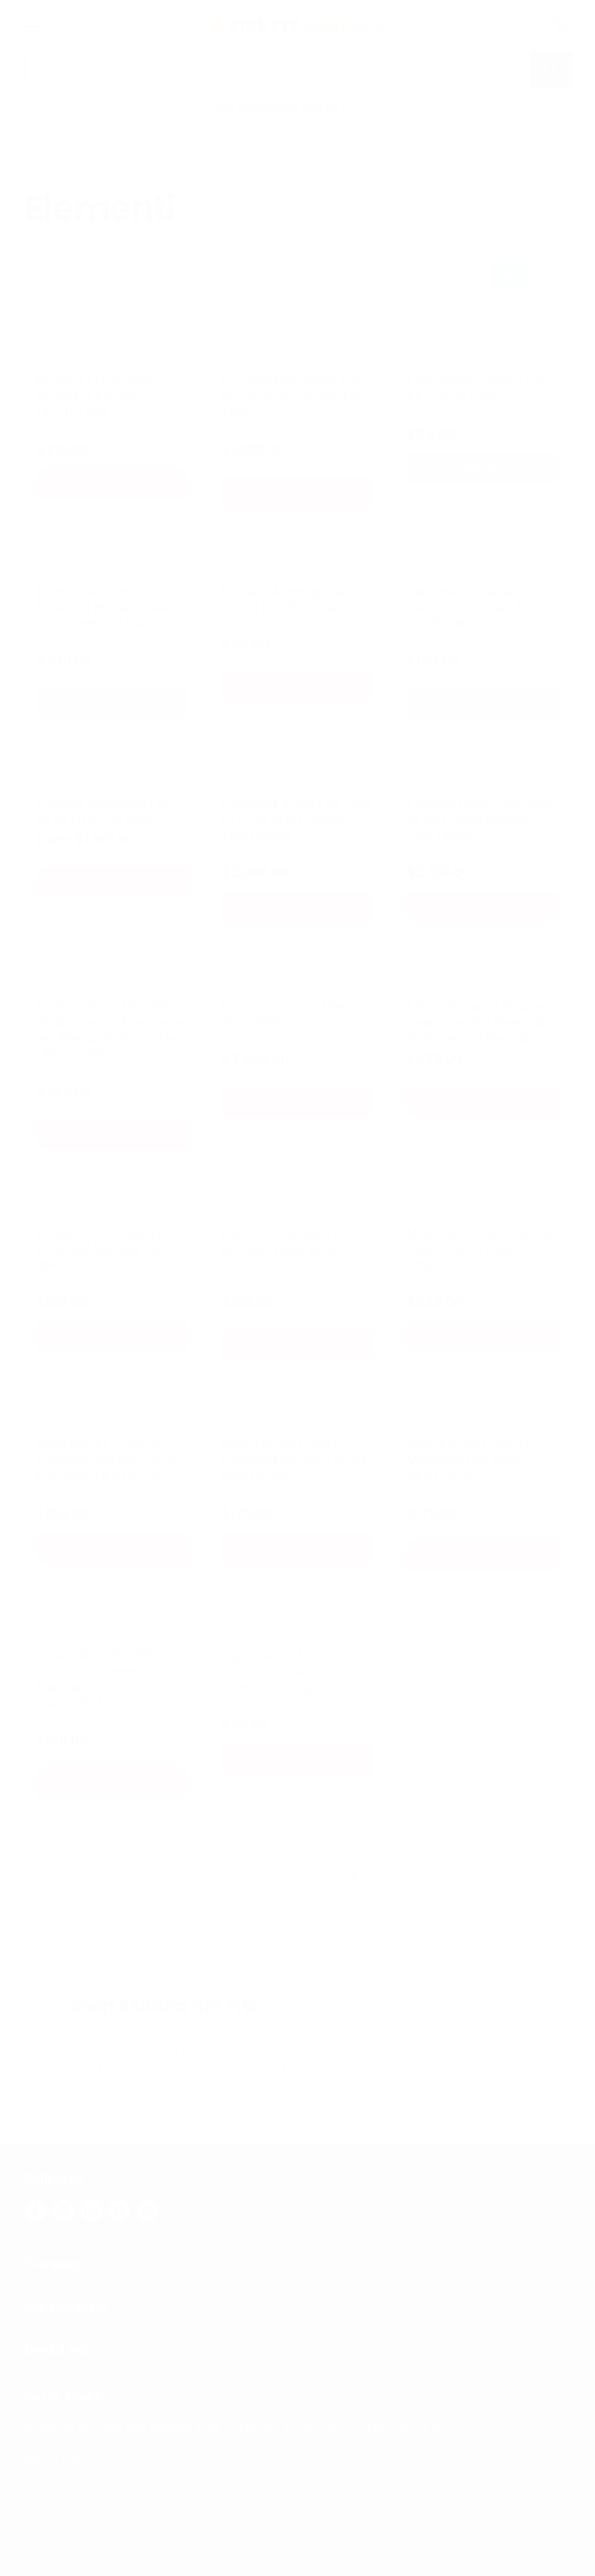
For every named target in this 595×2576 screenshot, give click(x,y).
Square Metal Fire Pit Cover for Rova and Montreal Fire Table (280, 1671)
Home (43, 154)
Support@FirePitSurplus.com (168, 2458)
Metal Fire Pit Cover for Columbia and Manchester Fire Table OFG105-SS (109, 1461)
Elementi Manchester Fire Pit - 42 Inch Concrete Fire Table (293, 397)
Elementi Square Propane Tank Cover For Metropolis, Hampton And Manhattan (481, 1022)
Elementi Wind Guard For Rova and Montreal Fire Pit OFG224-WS (110, 1249)
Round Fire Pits (230, 2067)
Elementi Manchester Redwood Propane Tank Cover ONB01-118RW (103, 608)
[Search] (551, 69)
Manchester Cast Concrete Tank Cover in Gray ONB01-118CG (480, 1249)
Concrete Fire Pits (346, 2067)
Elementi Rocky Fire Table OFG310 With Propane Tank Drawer (479, 819)
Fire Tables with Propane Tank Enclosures (320, 2047)
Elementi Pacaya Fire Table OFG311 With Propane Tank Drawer (297, 819)
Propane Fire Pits (124, 2047)
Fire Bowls (138, 2067)
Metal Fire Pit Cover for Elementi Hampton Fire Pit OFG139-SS (294, 1461)
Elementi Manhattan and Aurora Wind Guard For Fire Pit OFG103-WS (474, 608)
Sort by (210, 276)
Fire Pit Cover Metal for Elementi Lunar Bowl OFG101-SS (285, 1249)
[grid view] (509, 276)
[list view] (546, 276)
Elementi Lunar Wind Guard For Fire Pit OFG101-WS (94, 397)
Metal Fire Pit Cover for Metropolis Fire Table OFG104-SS (470, 1461)
